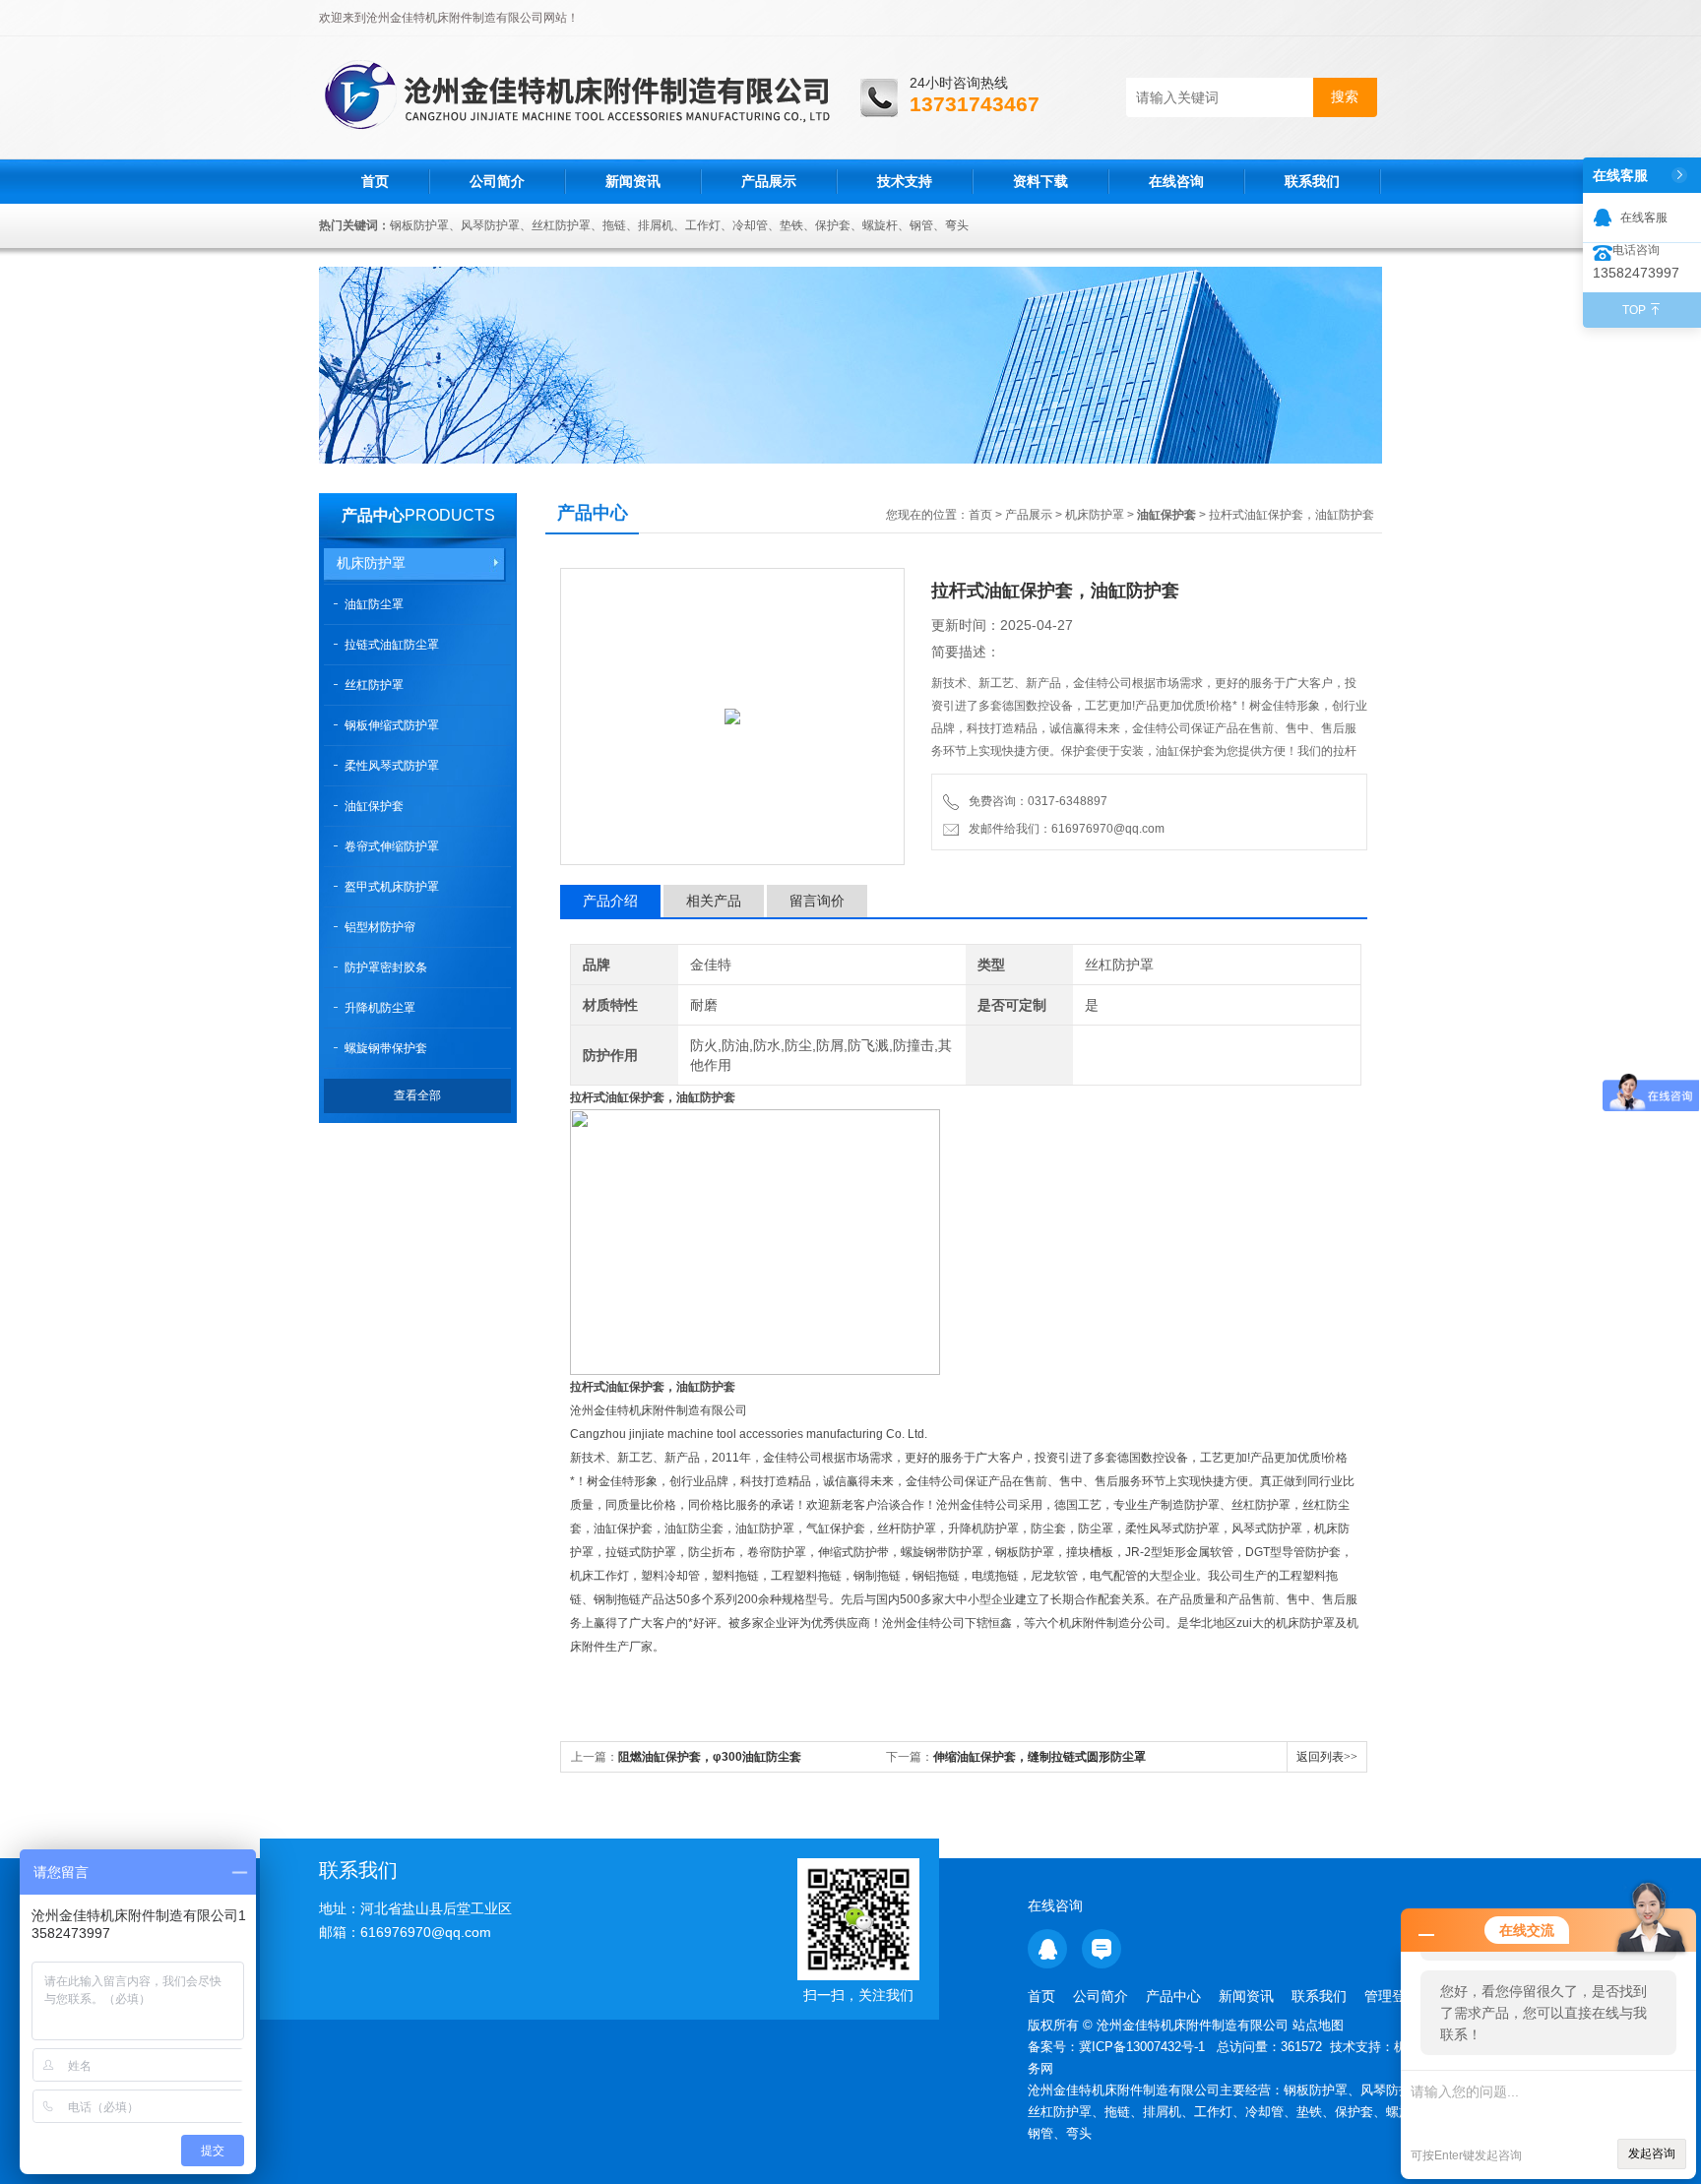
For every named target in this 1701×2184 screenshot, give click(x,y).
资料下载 (1040, 181)
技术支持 (905, 181)
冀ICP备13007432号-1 (1144, 2047)
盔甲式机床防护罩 (392, 887)
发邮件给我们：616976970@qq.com (1064, 829)
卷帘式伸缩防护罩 (392, 846)
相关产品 (714, 901)
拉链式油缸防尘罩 (392, 645)
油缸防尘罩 (374, 604)
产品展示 (769, 181)
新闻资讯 (633, 181)
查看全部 (417, 1095)
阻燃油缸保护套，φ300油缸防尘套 (710, 1757)
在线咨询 (1176, 181)
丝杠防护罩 (374, 685)
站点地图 (1318, 2025)
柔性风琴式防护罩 (392, 766)
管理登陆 (1392, 1996)
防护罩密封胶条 (386, 967)
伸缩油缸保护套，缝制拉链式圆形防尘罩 (1039, 1757)
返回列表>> (1327, 1757)
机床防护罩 (371, 563)
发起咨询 (1652, 2153)
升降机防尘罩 (380, 1008)
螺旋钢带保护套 (386, 1048)
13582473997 (1636, 273)
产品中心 (373, 515)
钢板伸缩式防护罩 (392, 725)
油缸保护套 (374, 806)
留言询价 (817, 901)
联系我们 (1312, 181)
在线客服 (1644, 218)
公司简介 (497, 181)
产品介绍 (610, 901)
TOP (1634, 310)
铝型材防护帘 (380, 927)
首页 (375, 181)
